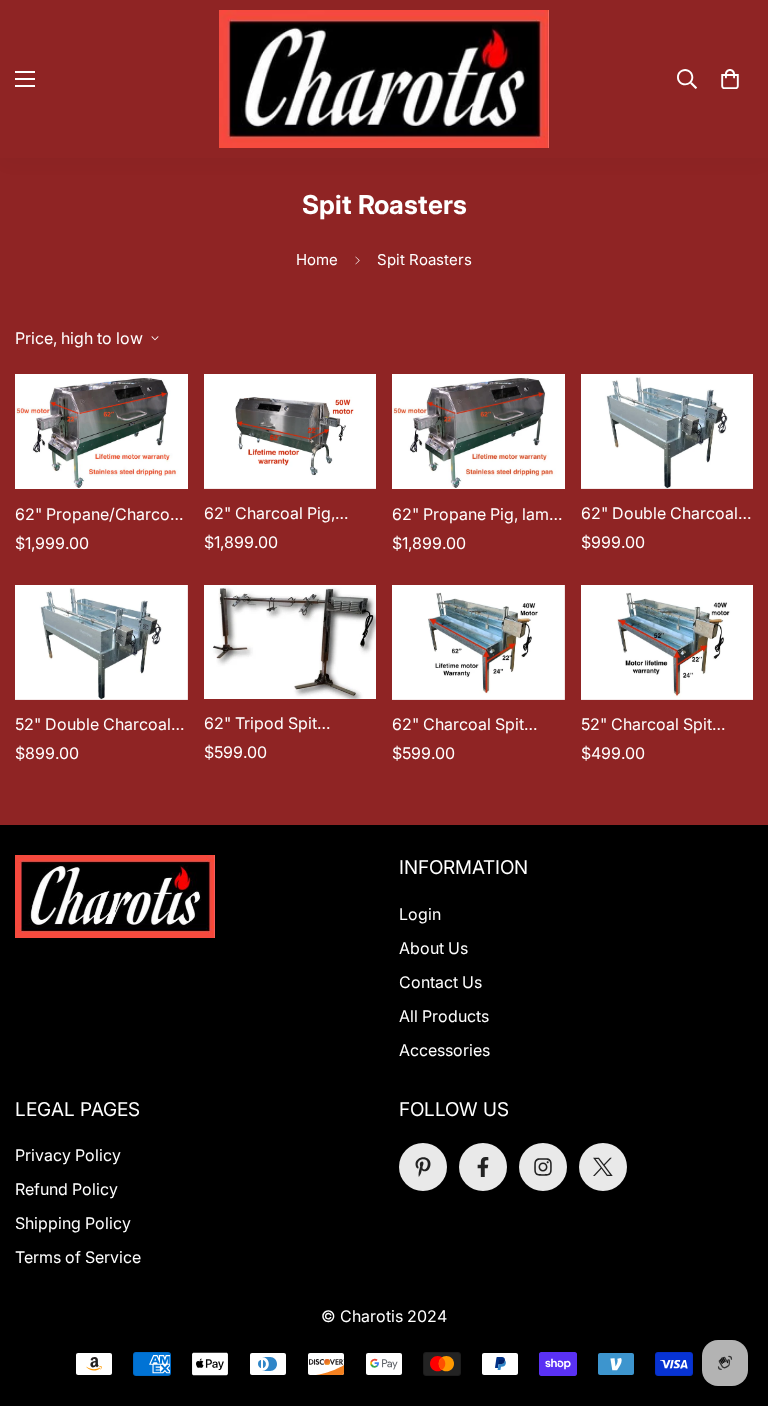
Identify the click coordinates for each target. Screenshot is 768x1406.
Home (317, 259)
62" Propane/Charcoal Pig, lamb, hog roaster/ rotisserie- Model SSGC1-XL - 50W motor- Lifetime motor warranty (99, 515)
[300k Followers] (483, 1167)
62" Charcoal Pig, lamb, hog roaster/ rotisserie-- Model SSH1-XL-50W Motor (281, 514)
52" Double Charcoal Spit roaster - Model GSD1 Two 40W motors (93, 725)
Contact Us (440, 982)
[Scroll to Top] (729, 1297)
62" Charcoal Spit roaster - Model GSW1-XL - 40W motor (477, 725)
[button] (730, 79)
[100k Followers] (543, 1167)
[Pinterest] (423, 1167)
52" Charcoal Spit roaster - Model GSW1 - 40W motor (662, 725)
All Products (444, 1016)
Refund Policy (66, 1189)
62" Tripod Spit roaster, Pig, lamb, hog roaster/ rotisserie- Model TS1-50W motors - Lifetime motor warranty (287, 724)
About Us (433, 948)
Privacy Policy (68, 1155)
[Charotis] (384, 79)
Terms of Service (78, 1257)
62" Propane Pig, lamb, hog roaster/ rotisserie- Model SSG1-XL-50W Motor (477, 515)
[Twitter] (603, 1167)
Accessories (444, 1050)
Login (420, 914)
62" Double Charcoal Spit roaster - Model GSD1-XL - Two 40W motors (659, 514)
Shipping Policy (73, 1223)
